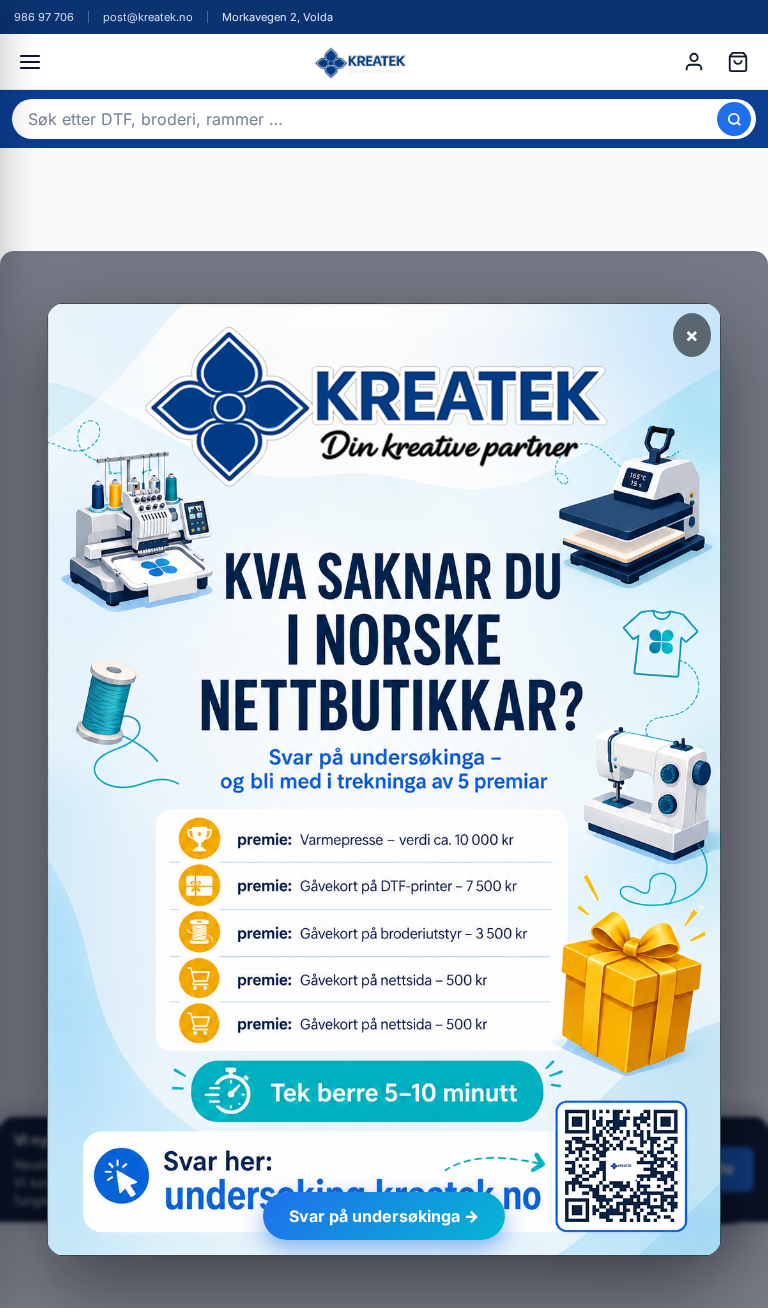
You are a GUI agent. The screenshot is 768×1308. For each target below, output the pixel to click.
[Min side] (694, 62)
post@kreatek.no (148, 17)
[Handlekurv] (738, 62)
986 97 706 (44, 17)
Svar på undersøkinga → (384, 1216)
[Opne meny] (30, 62)
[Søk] (734, 119)
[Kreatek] (362, 62)
